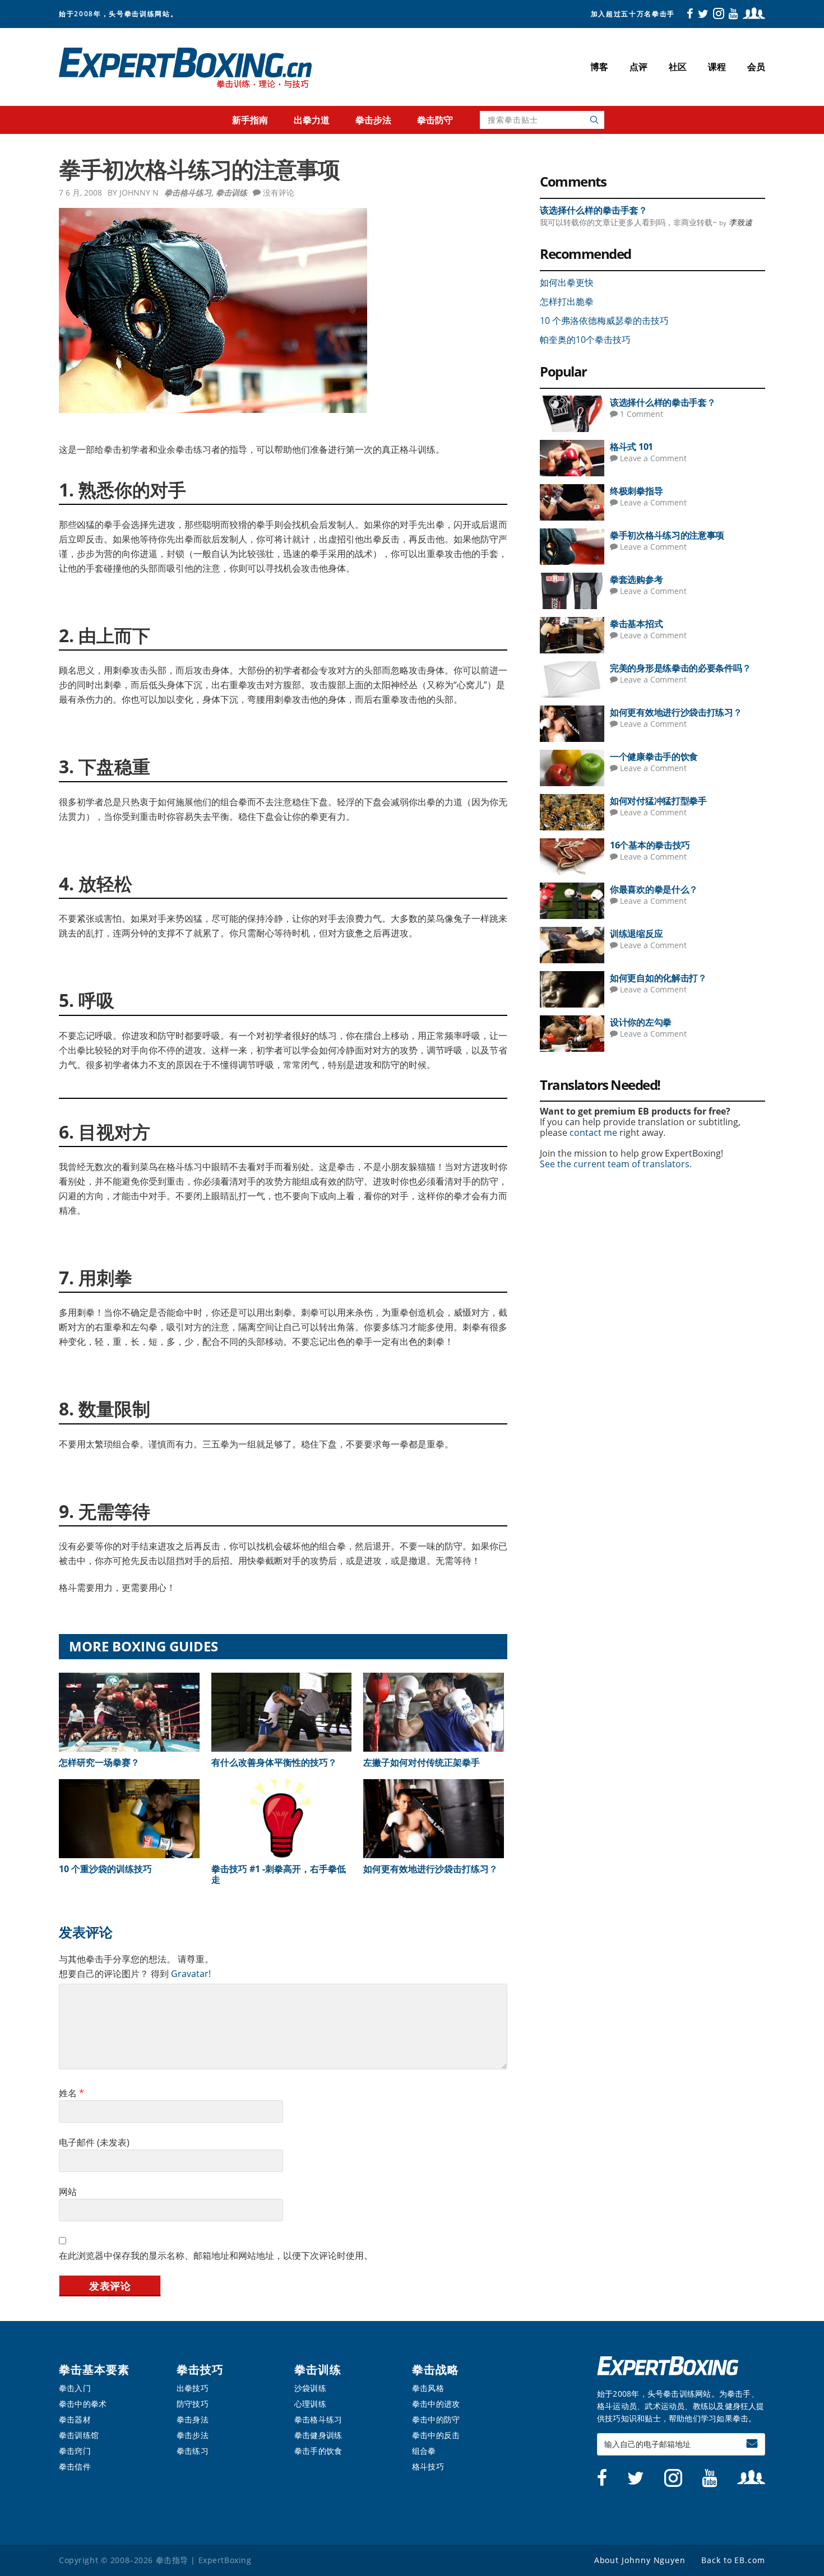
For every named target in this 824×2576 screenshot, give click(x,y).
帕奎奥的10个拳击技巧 (585, 340)
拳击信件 (75, 2466)
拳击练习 (193, 2451)
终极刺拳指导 (636, 491)
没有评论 (279, 192)
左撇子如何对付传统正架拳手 (422, 1762)
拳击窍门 (75, 2451)
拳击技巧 (200, 2370)
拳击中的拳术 (83, 2404)
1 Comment (642, 414)
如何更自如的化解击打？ (658, 978)
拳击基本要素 (94, 2370)
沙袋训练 (310, 2388)
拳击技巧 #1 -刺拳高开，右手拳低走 (279, 1874)
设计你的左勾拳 (641, 1022)
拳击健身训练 (318, 2435)
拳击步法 (193, 2435)
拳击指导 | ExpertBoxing (187, 68)
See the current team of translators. (616, 1164)
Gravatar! (190, 1974)
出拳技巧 (193, 2388)
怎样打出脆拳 (567, 301)
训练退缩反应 (636, 934)
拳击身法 (193, 2419)
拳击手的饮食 (318, 2451)
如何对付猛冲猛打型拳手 (658, 801)
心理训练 (310, 2404)
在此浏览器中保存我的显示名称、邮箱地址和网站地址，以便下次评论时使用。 (216, 2255)
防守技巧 (193, 2404)
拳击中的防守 (436, 2419)
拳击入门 (75, 2388)
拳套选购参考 (636, 579)
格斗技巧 (428, 2466)
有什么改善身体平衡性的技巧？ (274, 1762)
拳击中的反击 (436, 2435)
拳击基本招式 (636, 624)
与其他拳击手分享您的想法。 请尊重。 (136, 1959)
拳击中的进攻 (436, 2404)
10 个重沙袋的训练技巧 (105, 1869)
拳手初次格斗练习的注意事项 (667, 535)
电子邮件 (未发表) (94, 2142)
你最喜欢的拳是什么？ (654, 889)
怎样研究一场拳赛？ (99, 1762)
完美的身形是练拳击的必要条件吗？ (680, 668)
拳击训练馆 (79, 2435)
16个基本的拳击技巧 (650, 845)
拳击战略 (436, 2370)
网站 (68, 2192)
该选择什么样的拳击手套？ (594, 210)
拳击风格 (428, 2388)
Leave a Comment (653, 458)
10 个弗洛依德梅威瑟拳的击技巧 (604, 321)
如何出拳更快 (567, 282)
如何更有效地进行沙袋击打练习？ (430, 1869)
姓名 (71, 2093)
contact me (593, 1132)
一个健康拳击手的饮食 (654, 756)
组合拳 (424, 2451)
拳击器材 (75, 2419)
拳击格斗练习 (188, 192)
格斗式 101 (631, 447)
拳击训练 (232, 192)
